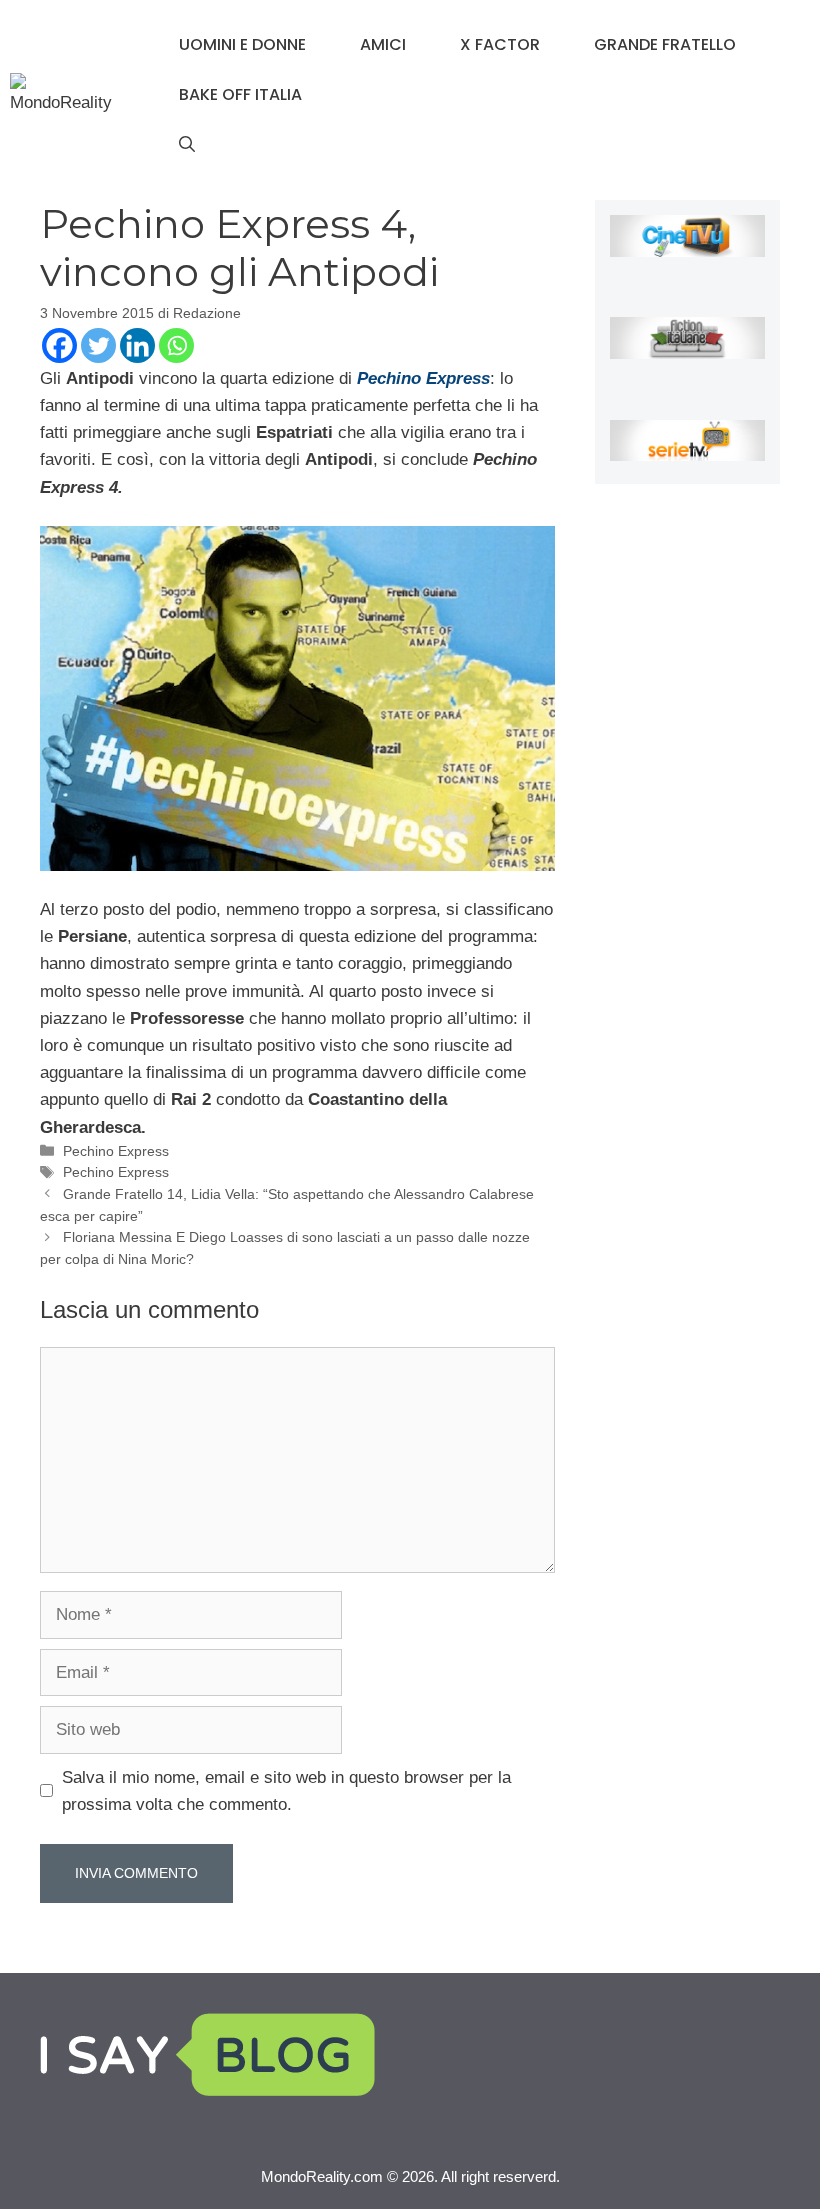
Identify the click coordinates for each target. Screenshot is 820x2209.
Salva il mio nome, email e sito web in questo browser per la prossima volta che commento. (286, 1791)
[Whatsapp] (176, 345)
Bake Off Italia (240, 94)
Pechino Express (423, 378)
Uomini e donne (242, 44)
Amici (383, 44)
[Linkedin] (137, 345)
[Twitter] (98, 345)
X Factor (500, 44)
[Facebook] (59, 345)
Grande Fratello (665, 44)
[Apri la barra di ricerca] (187, 145)
